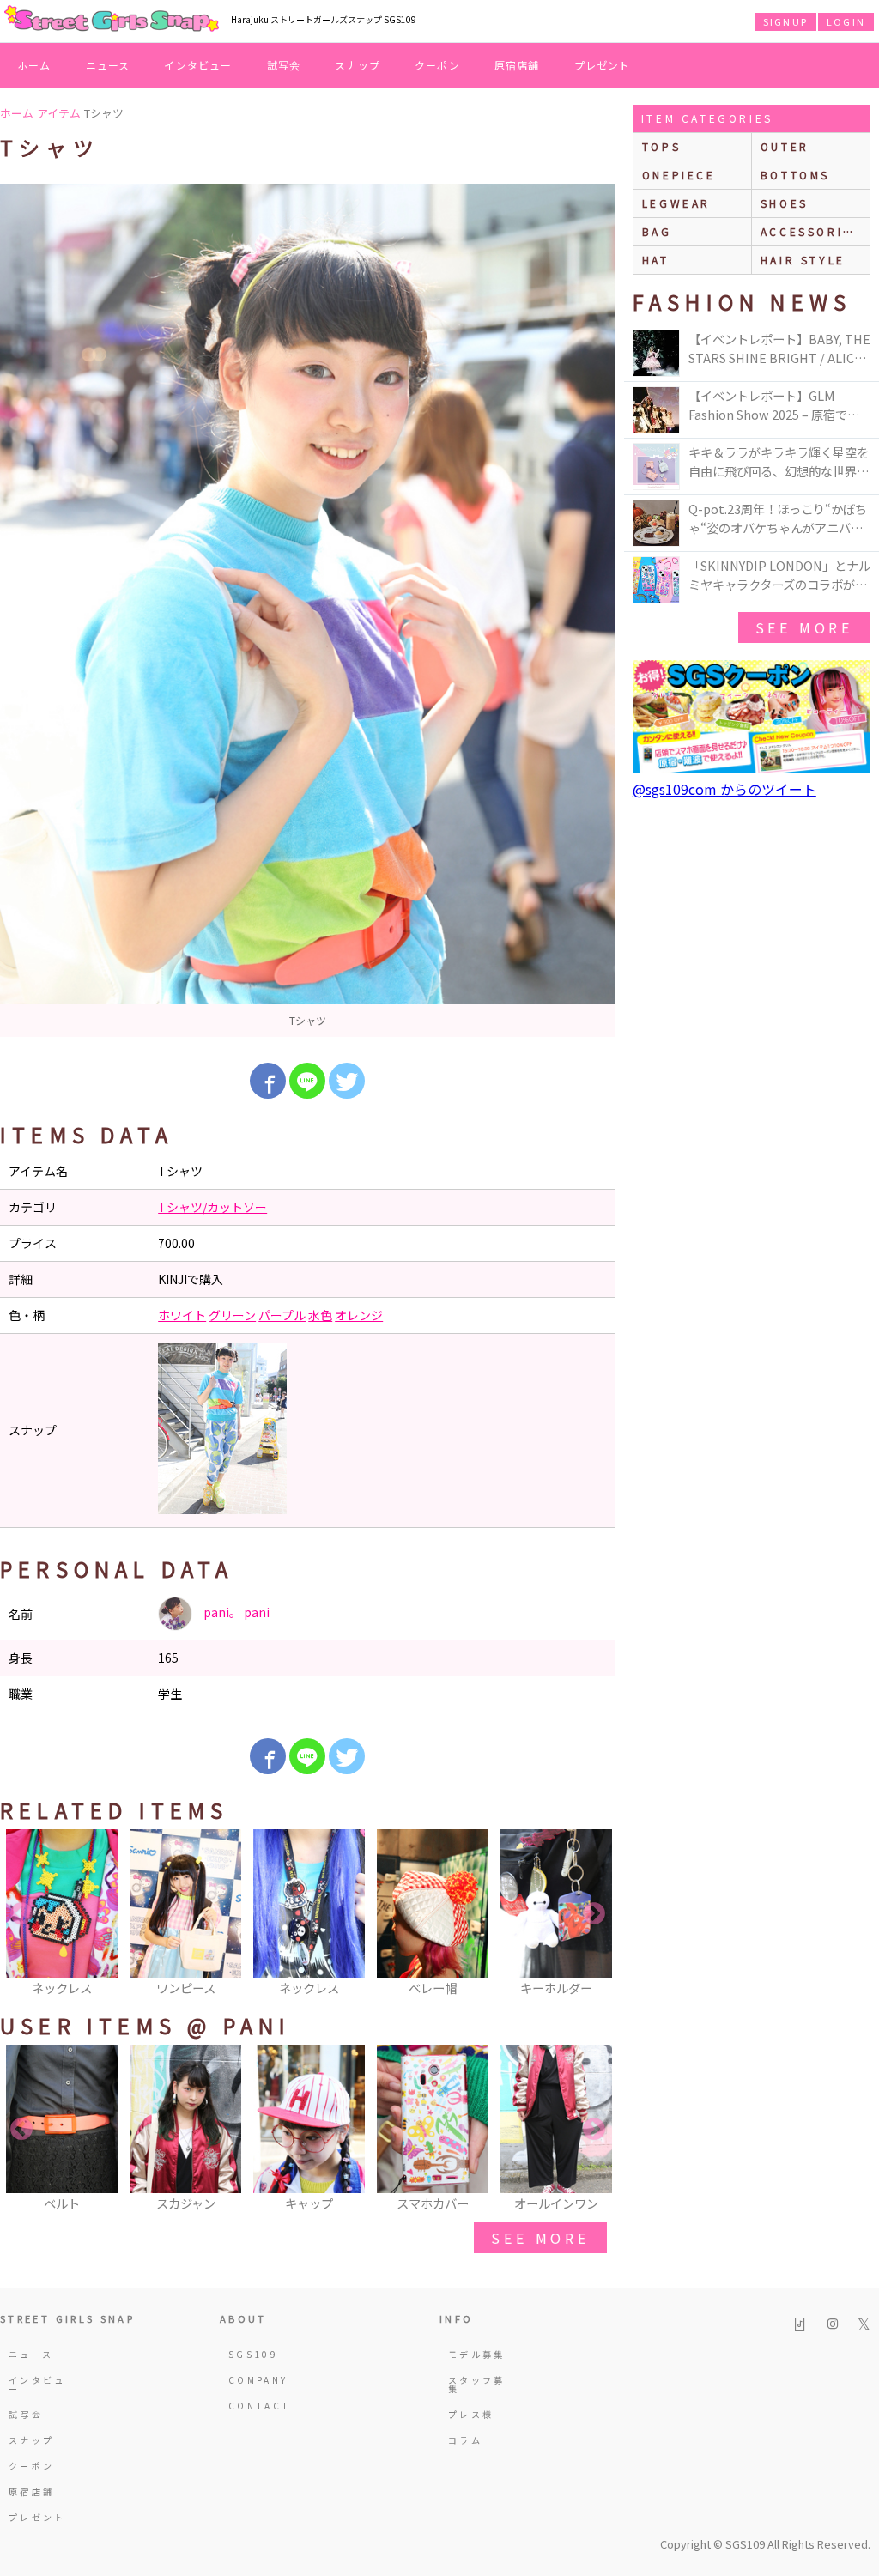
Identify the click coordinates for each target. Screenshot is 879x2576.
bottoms (795, 175)
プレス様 (471, 2414)
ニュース (108, 65)
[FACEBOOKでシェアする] (268, 1081)
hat (656, 260)
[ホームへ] (112, 20)
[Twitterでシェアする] (347, 1081)
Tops (661, 146)
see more (540, 2238)
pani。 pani (235, 1612)
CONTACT (260, 2406)
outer (785, 146)
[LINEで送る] (307, 1081)
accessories (811, 231)
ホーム (34, 65)
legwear (676, 203)
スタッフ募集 (477, 2384)
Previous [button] (21, 1914)
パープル (282, 1315)
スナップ (358, 65)
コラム (465, 2440)
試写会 (284, 65)
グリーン (232, 1315)
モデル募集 (477, 2354)
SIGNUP (785, 21)
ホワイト (182, 1315)
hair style (803, 260)
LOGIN (846, 21)
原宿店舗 (517, 65)
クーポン (437, 65)
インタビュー (198, 65)
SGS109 (253, 2354)
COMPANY (258, 2380)
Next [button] (594, 1914)
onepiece (679, 175)
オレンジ (359, 1315)
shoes (785, 203)
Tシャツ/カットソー (212, 1207)
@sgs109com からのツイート (724, 789)
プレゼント (603, 65)
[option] (308, 610)
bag (657, 231)
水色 (320, 1315)
